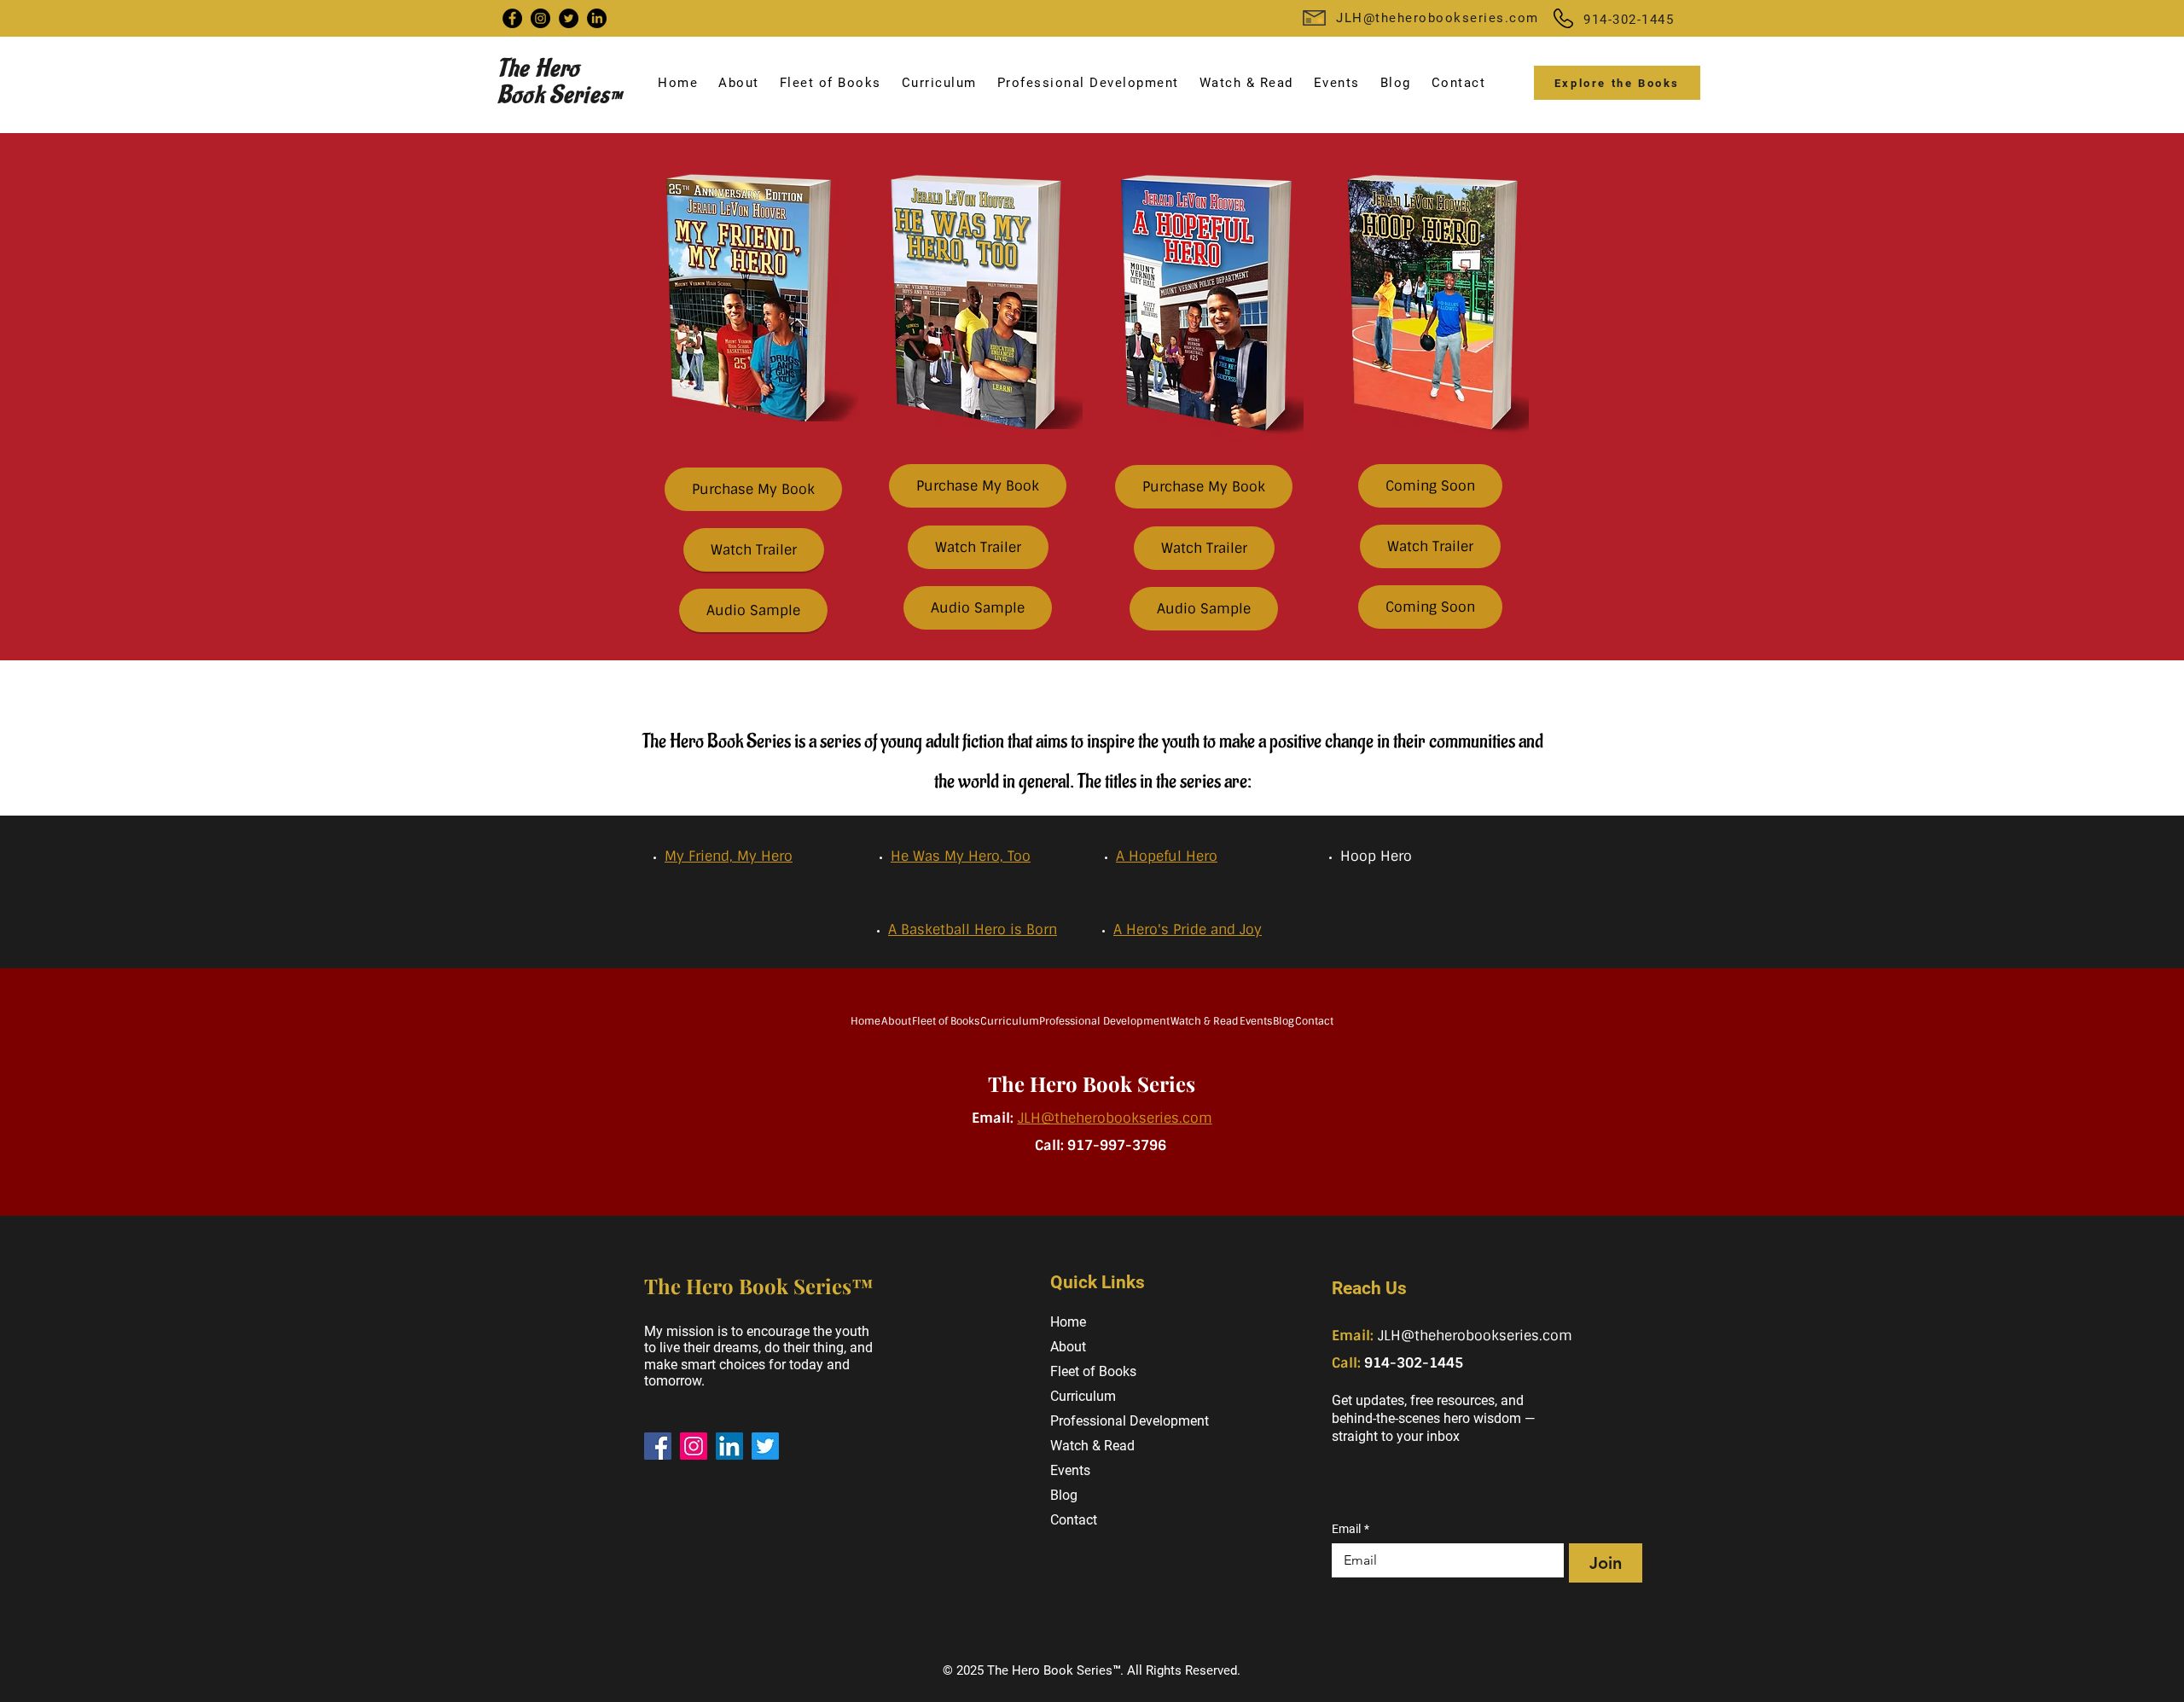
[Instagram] (540, 18)
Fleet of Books (1093, 1371)
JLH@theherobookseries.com (1438, 18)
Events (1070, 1470)
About (1068, 1347)
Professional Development (1122, 1421)
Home (1068, 1322)
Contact (1074, 1520)
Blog (1064, 1495)
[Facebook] (512, 18)
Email (1350, 1529)
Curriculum (1083, 1396)
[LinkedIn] (597, 18)
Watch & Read (1092, 1446)
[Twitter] (569, 18)
